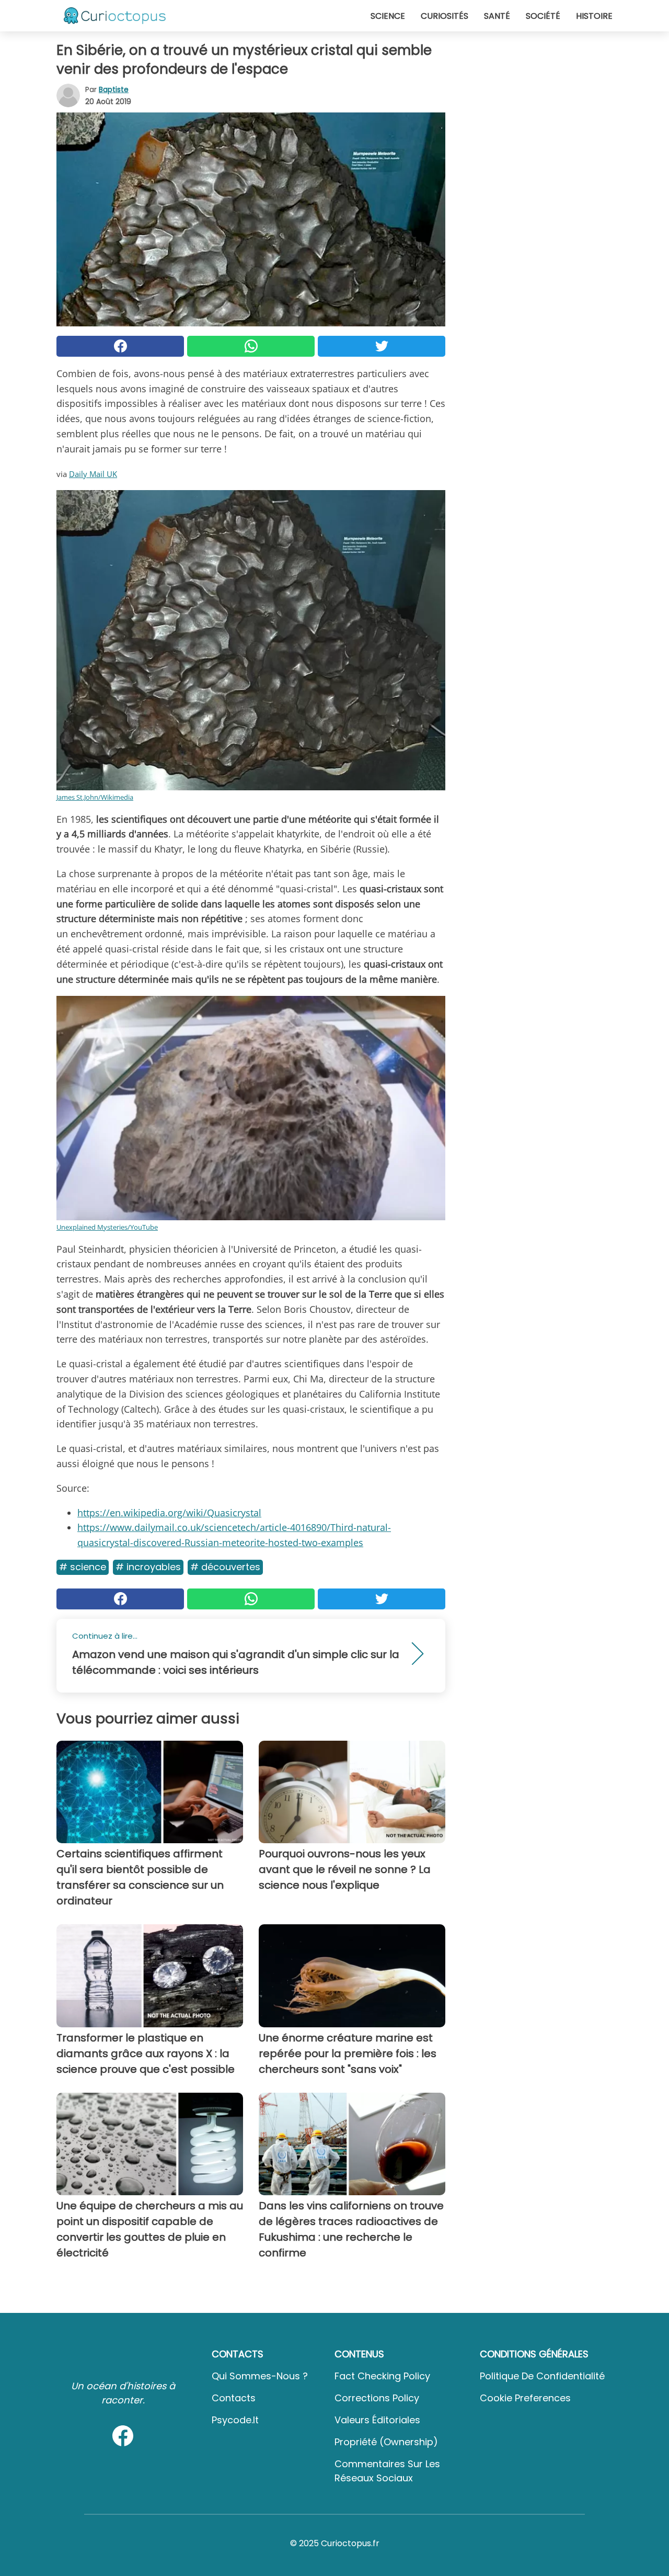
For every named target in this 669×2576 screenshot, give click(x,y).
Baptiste (114, 89)
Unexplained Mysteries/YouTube (107, 1227)
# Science (83, 1567)
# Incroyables (148, 1567)
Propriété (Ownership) (386, 2442)
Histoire (594, 16)
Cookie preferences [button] (525, 2398)
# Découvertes (225, 1567)
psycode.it (235, 2420)
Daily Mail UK (93, 474)
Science (388, 16)
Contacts (234, 2398)
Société (543, 16)
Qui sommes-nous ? (260, 2376)
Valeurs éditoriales (377, 2420)
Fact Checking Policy (382, 2376)
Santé (497, 16)
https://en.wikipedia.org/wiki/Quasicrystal (169, 1513)
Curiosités (445, 16)
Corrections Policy (377, 2398)
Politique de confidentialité (542, 2376)
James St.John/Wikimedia (95, 797)
